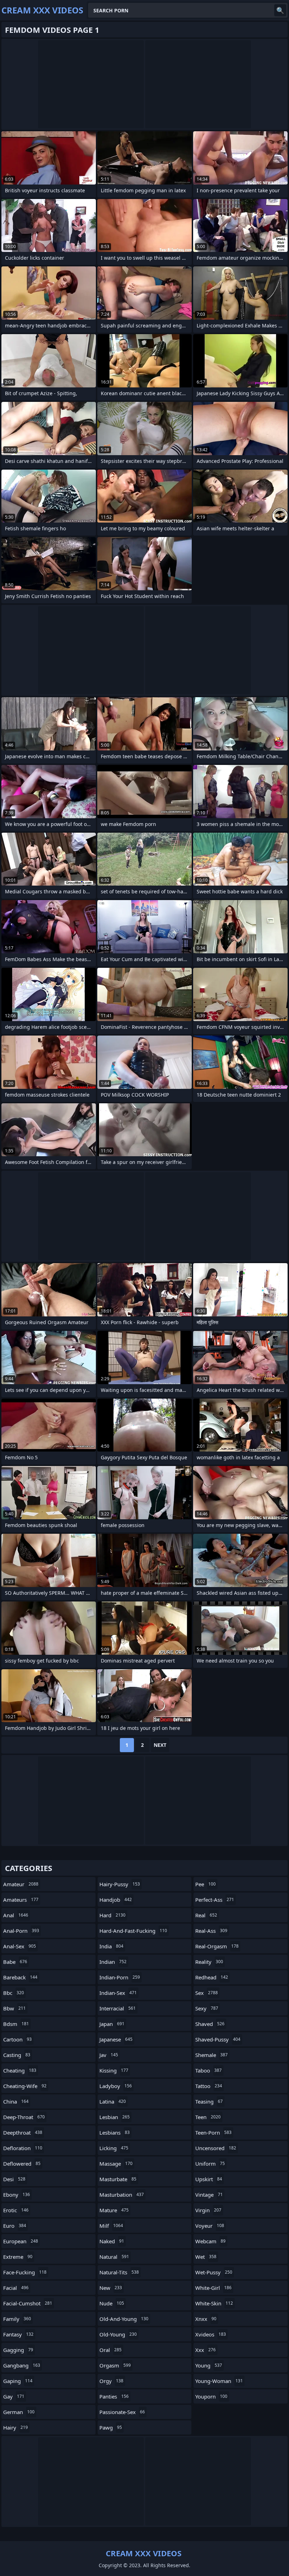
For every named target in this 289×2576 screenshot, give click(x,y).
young (209, 2365)
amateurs (21, 1900)
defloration (23, 2148)
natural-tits (119, 2272)
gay (14, 2396)
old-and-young (124, 2319)
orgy (111, 2381)
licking (114, 2148)
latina (113, 2101)
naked (112, 2241)
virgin (208, 2210)
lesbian (115, 2117)
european (21, 2241)
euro (15, 2226)
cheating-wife (25, 2086)
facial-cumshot (28, 2303)
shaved (210, 2024)
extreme (18, 2257)
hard (112, 1915)
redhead (212, 1977)
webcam (210, 2241)
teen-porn (213, 2132)
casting (17, 2055)
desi (14, 2179)
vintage (209, 2195)
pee (205, 1884)
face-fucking (25, 2272)
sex (207, 1993)
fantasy (18, 2334)
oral (110, 2350)
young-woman (219, 2381)
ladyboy (116, 2086)
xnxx (206, 2319)
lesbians (115, 2132)
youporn (211, 2396)
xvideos (211, 2334)
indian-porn (120, 1977)
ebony (17, 2195)
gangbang (22, 2365)
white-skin (214, 2303)
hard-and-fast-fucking (133, 1931)
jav (109, 2055)
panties (114, 2396)
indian (113, 1962)
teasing (209, 2101)
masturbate (118, 2179)
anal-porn (21, 1931)
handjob (116, 1900)
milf (111, 2226)
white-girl (213, 2288)
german (19, 2412)
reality (209, 1962)
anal (16, 1915)
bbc (14, 1993)
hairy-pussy (120, 1884)
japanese (116, 2039)
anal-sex (20, 1946)
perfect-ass (215, 1900)
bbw (14, 2008)
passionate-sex (122, 2412)
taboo (208, 2070)
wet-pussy (214, 2272)
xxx (205, 2350)
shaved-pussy (218, 2039)
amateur (21, 1884)
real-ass (211, 1931)
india (111, 1946)
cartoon (17, 2039)
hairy (16, 2427)
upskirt (209, 2179)
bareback (20, 1977)
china (16, 2101)
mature (114, 2210)
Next (160, 1745)
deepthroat (23, 2132)
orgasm (115, 2365)
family (17, 2319)
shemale (211, 2055)
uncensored (216, 2148)
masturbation (122, 2195)
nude (112, 2303)
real (206, 1915)
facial (16, 2288)
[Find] (280, 10)
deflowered (22, 2164)
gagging (18, 2350)
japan (112, 2024)
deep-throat (24, 2117)
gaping (18, 2381)
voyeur (210, 2226)
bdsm (16, 2024)
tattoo (209, 2086)
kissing (114, 2070)
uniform (210, 2164)
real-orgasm (217, 1946)
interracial (118, 2008)
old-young (118, 2334)
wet (206, 2257)
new (111, 2288)
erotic (16, 2210)
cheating (20, 2070)
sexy (207, 2008)
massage (116, 2164)
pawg (111, 2427)
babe (15, 1962)
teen (208, 2117)
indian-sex (118, 1993)
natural (114, 2257)
